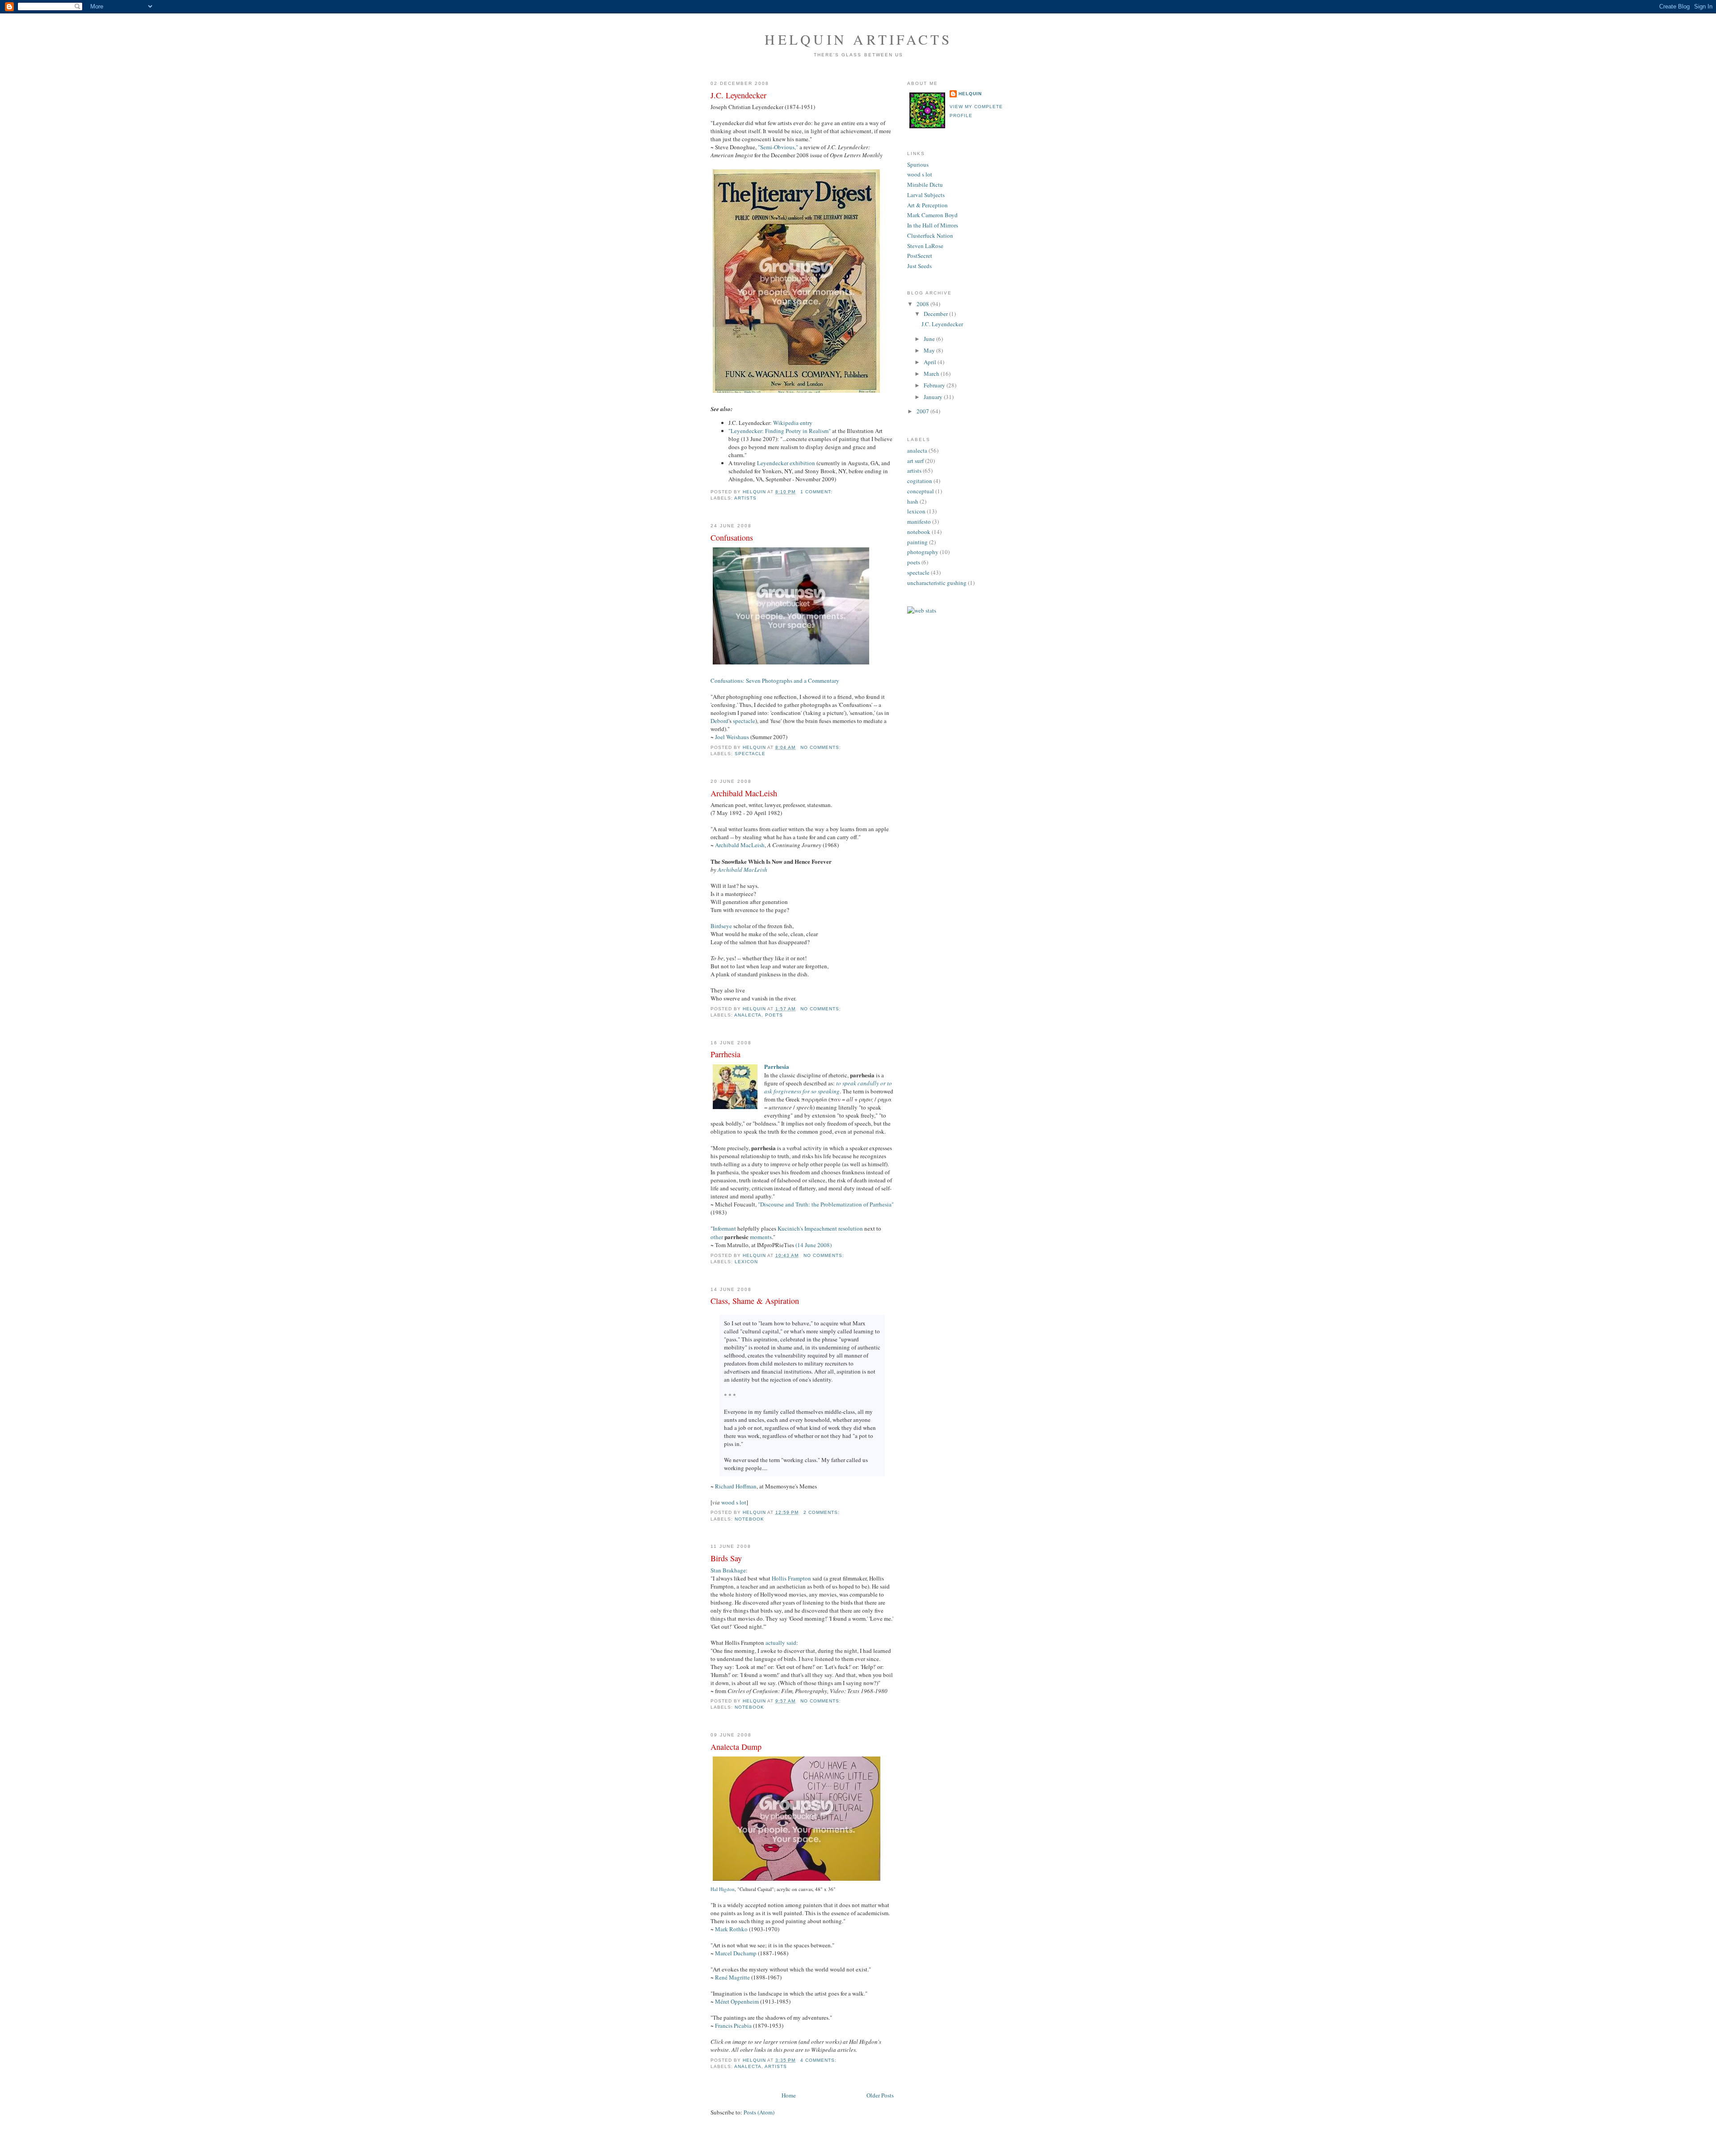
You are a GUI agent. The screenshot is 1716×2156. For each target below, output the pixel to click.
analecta (748, 1015)
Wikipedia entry (793, 423)
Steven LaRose (925, 246)
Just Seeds (919, 266)
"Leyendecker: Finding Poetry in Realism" (780, 431)
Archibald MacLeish (744, 793)
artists (745, 498)
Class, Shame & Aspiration (755, 1301)
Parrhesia (726, 1054)
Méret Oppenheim (737, 2001)
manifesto (919, 521)
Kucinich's (790, 1228)
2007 (923, 411)
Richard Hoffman (736, 1486)
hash (913, 501)
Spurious (918, 164)
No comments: (822, 747)
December (936, 314)
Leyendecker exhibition (786, 463)
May (930, 350)
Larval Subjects (926, 195)
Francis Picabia (733, 2026)
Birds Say (726, 1558)
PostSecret (920, 256)
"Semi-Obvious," (778, 147)
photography (923, 552)
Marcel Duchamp (736, 1953)
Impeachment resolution (834, 1228)
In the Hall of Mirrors (933, 225)
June (930, 339)
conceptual (921, 491)
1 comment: (817, 492)
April (931, 362)
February (935, 385)
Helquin (970, 94)
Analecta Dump (736, 1747)
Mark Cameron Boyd (932, 215)
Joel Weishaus (732, 737)
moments (761, 1237)
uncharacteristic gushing (937, 583)
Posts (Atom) (759, 2112)
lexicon (746, 1262)
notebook (749, 1519)
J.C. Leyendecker (738, 95)
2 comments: (822, 1512)
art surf (915, 461)
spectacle (744, 721)
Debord (719, 721)
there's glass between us (858, 55)
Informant (724, 1228)
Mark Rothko (731, 1929)
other (717, 1237)
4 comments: (819, 2060)
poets (774, 1015)
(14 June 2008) (814, 1245)
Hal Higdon (723, 1889)
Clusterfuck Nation (930, 235)
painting (917, 542)
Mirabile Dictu (925, 185)
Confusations (732, 538)
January (934, 397)
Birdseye (721, 926)
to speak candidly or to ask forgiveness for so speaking (828, 1087)
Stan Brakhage (728, 1570)
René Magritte (732, 1977)
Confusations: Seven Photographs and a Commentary (775, 681)
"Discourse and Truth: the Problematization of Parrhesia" (826, 1204)
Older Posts (880, 2095)
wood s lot (734, 1502)
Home (789, 2095)
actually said (781, 1643)
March (932, 374)
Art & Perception (927, 205)
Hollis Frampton (791, 1578)
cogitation (920, 481)
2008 (923, 304)
